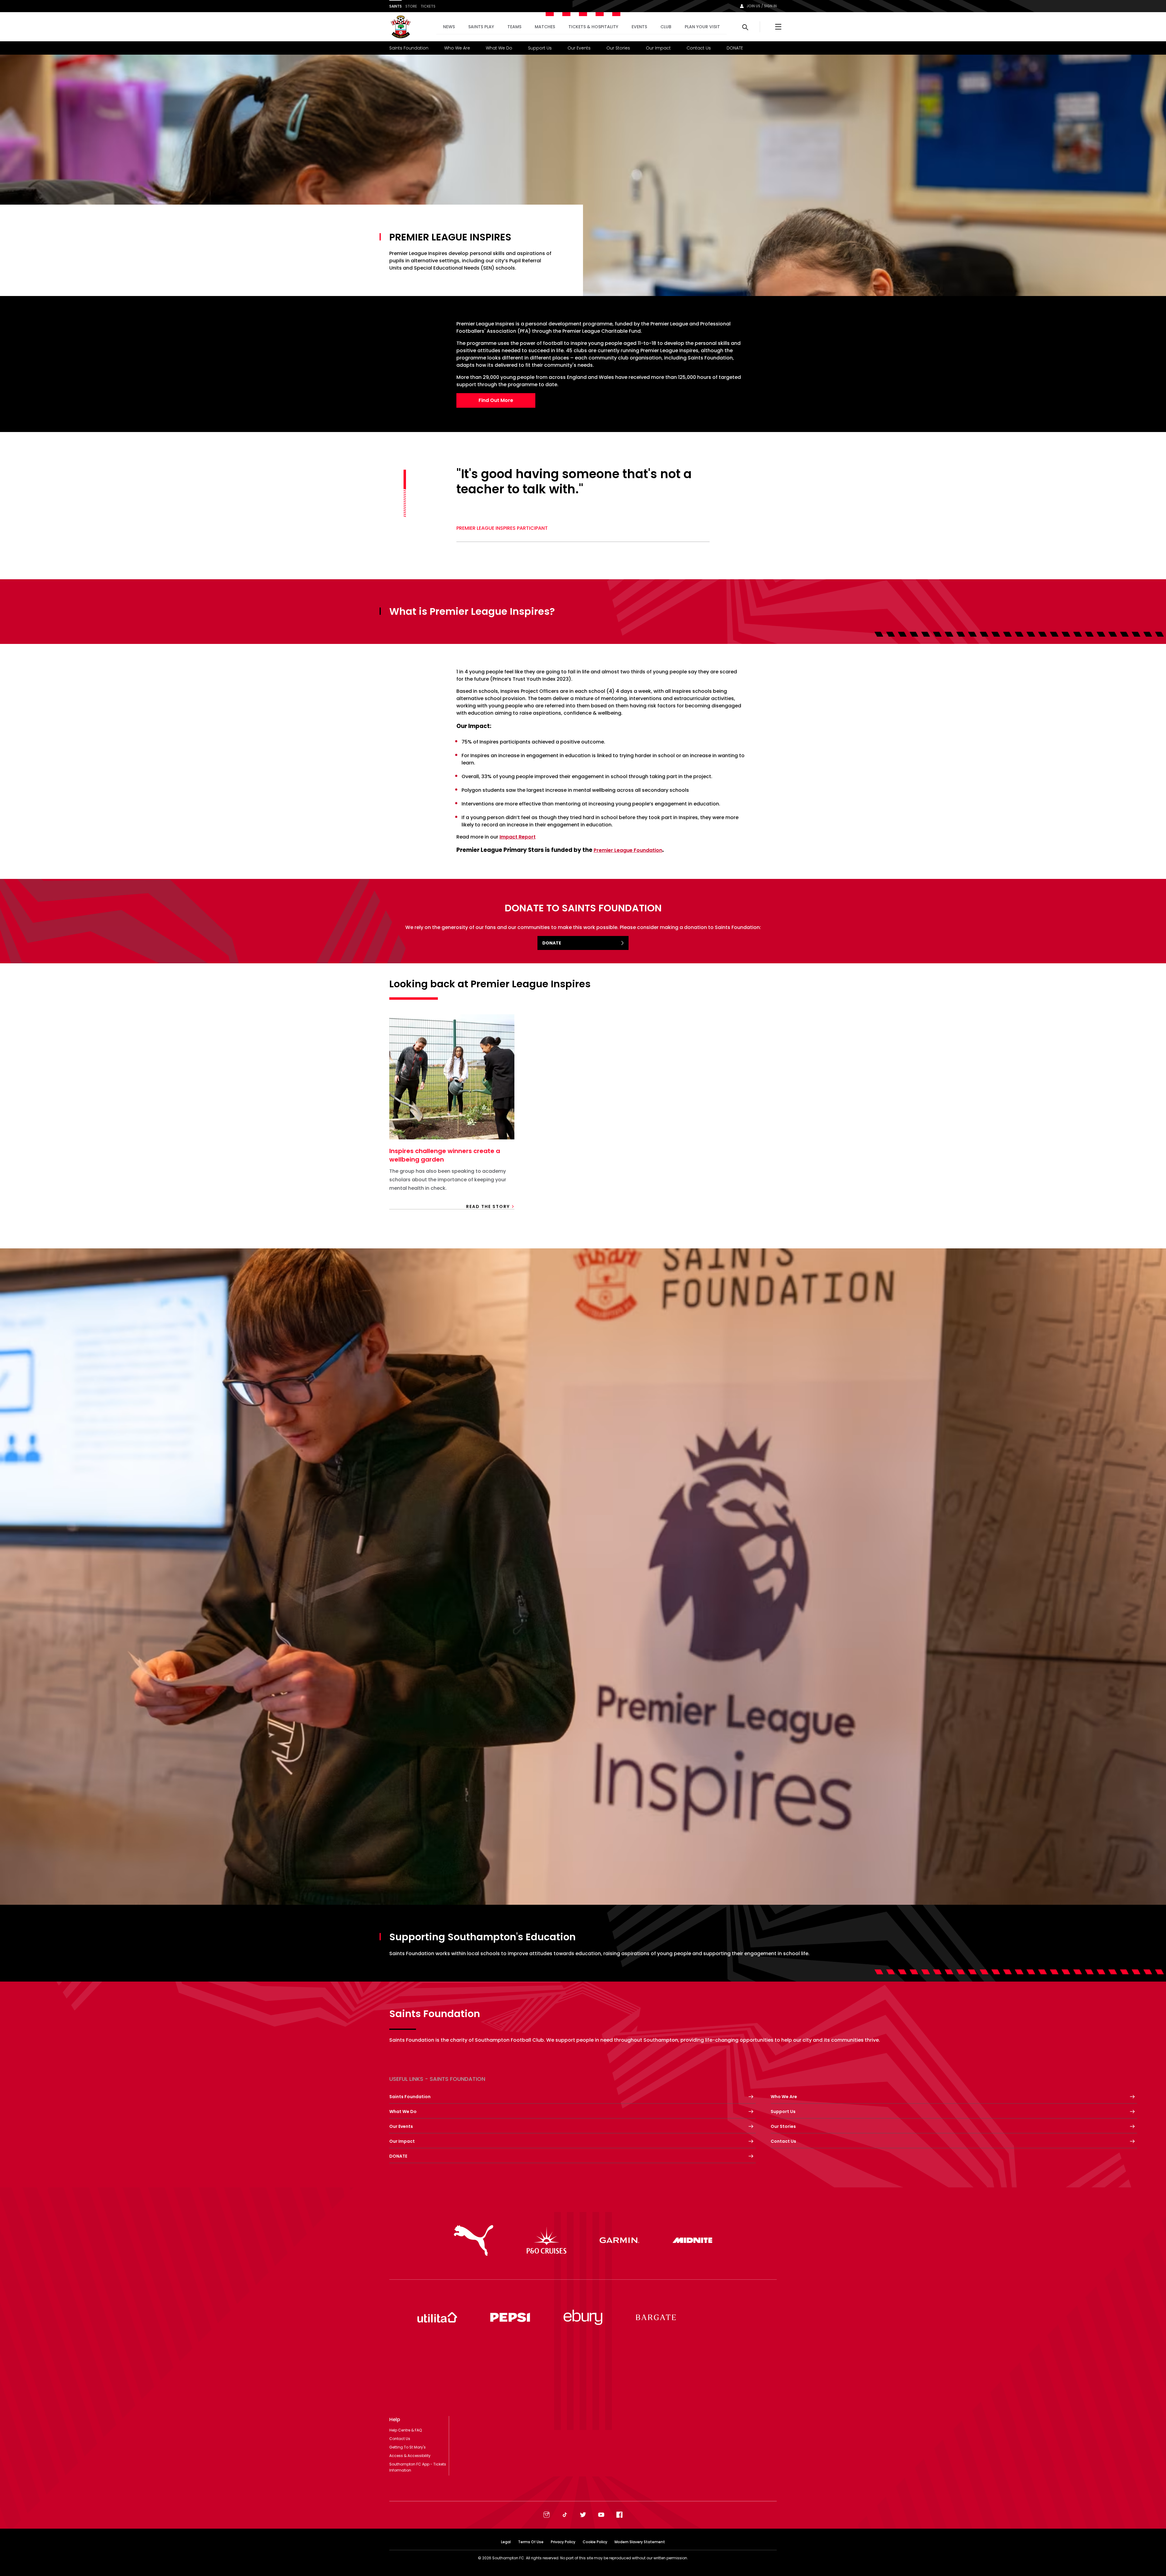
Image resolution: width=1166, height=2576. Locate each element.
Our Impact (658, 48)
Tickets (428, 6)
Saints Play (481, 27)
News (449, 27)
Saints (395, 6)
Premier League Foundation (628, 850)
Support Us (540, 48)
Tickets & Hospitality (593, 27)
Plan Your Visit (702, 27)
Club (666, 27)
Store (411, 6)
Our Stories (618, 48)
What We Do (499, 48)
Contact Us (699, 48)
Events (639, 27)
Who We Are (457, 48)
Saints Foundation (409, 48)
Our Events (579, 48)
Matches (545, 27)
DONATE (735, 48)
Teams (514, 27)
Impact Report (518, 837)
